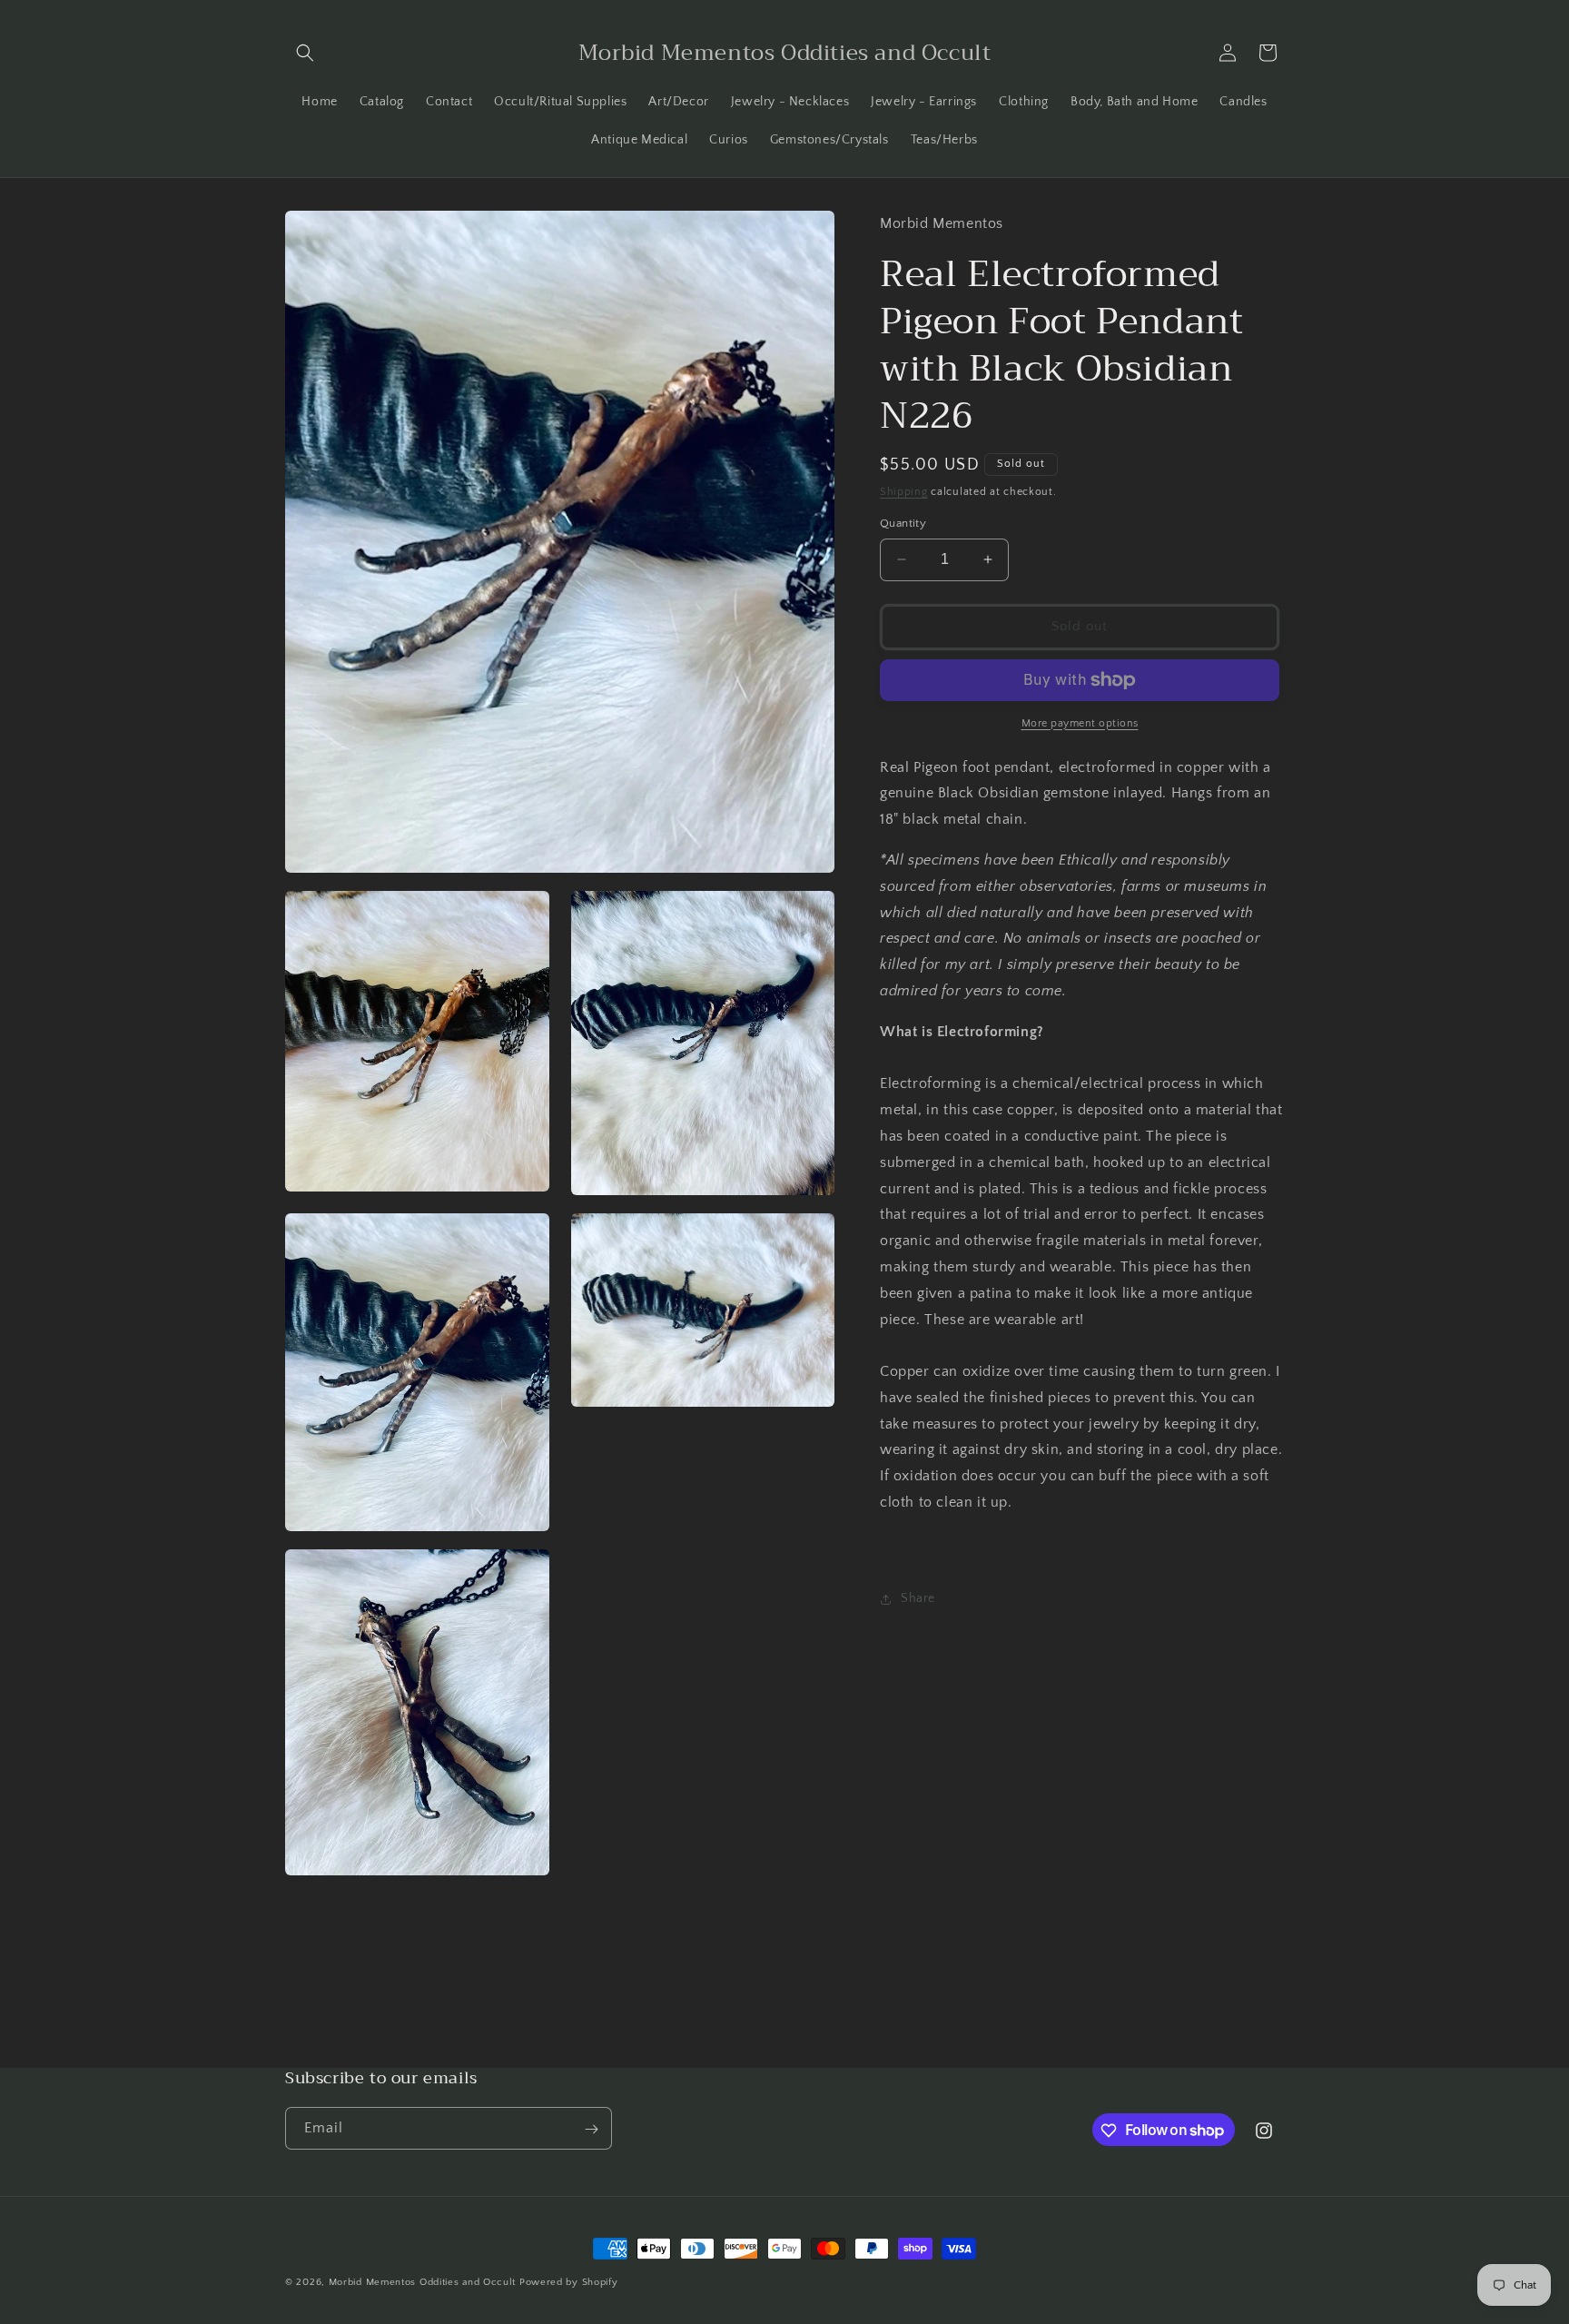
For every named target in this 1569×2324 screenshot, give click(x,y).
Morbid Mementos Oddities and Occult (424, 2282)
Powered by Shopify (569, 2282)
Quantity (903, 523)
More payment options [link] (1080, 723)
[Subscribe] (591, 2129)
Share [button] (918, 1598)
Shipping (904, 492)
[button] (305, 53)
